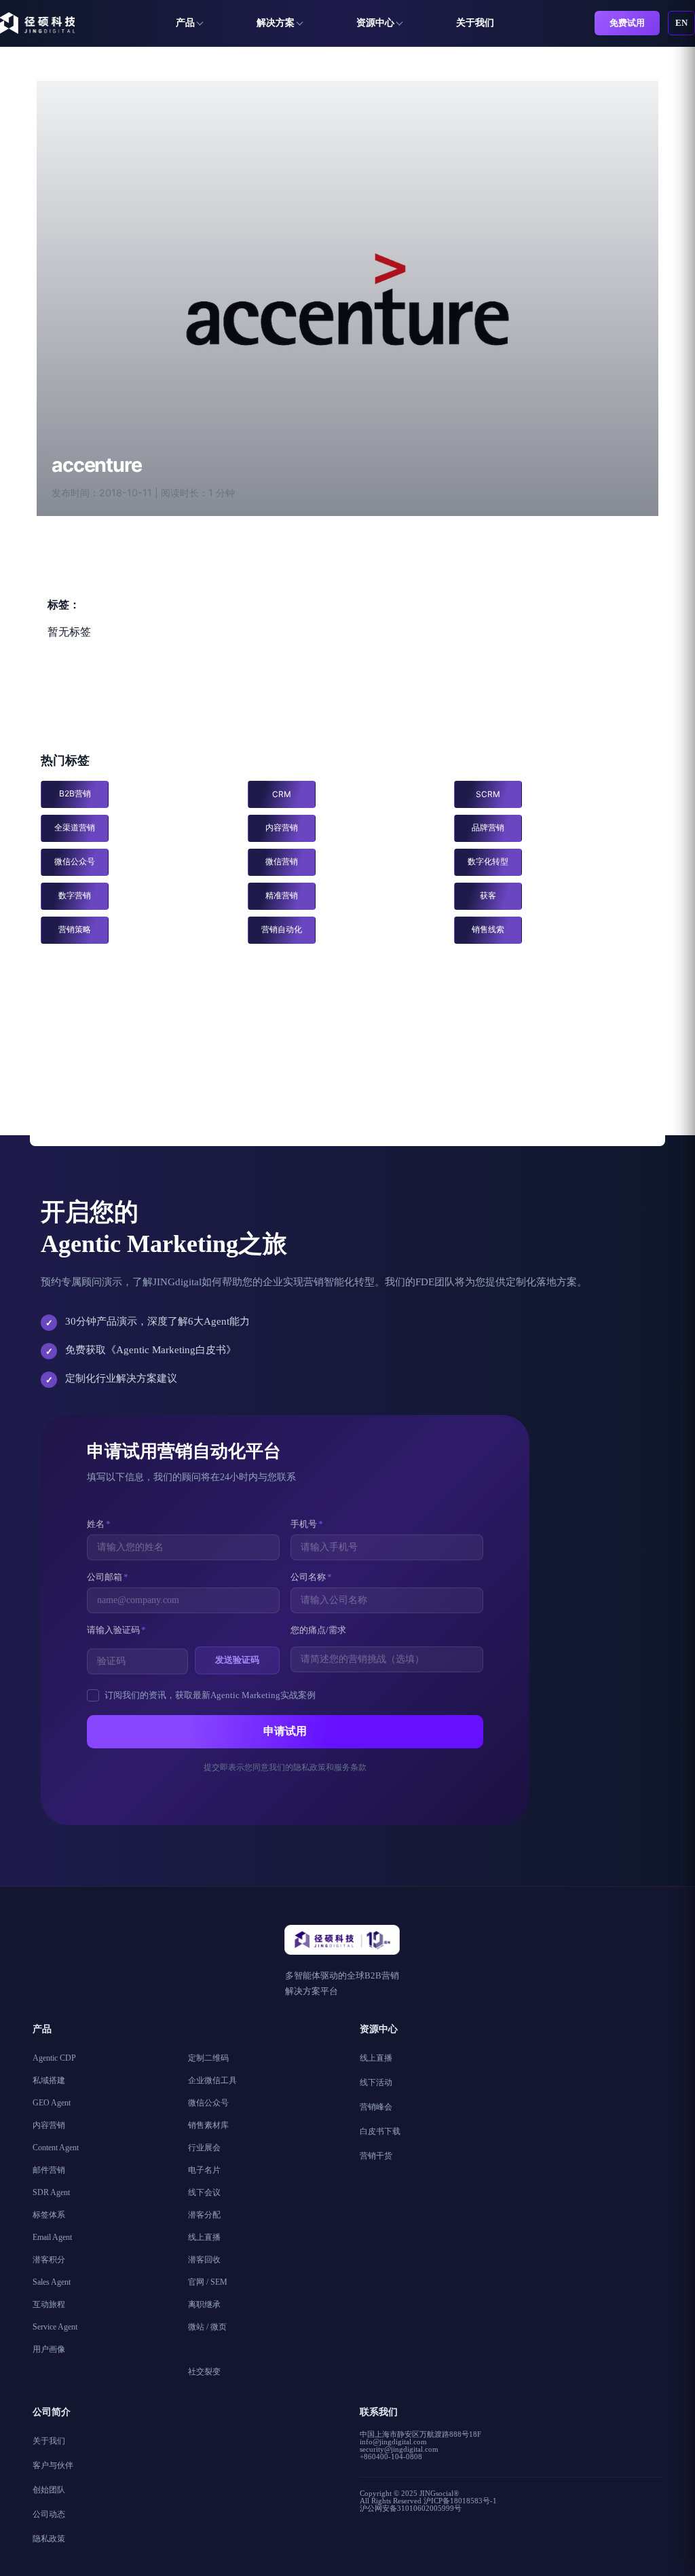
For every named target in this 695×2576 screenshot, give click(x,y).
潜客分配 (204, 2215)
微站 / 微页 (207, 2327)
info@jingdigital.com (393, 2442)
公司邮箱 (108, 1577)
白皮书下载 (380, 2131)
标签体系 (49, 2215)
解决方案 (276, 23)
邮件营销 (49, 2170)
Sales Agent (52, 2282)
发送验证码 (237, 1660)
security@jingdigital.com (399, 2449)
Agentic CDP (54, 2058)
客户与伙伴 (53, 2465)
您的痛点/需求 (318, 1630)
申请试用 (285, 1731)
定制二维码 (208, 2058)
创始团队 (49, 2490)
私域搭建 (49, 2080)
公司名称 (311, 1577)
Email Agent (52, 2237)
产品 (185, 23)
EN (681, 23)
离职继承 (204, 2304)
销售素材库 (208, 2125)
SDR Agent (51, 2192)
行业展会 (204, 2148)
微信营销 (282, 861)
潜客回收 (204, 2260)
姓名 (99, 1524)
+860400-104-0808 (391, 2457)
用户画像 (49, 2349)
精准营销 (282, 895)
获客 (488, 895)
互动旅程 (49, 2304)
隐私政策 (49, 2539)
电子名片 (204, 2170)
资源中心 (375, 23)
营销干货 (376, 2156)
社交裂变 (204, 2372)
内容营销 (282, 827)
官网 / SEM (208, 2282)
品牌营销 (488, 827)
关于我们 (475, 23)
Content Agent (56, 2148)
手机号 (307, 1524)
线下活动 (376, 2082)
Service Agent (55, 2327)
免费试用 (627, 23)
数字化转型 (488, 861)
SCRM (488, 794)
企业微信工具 (212, 2080)
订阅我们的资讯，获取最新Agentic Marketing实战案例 (210, 1695)
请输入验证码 (116, 1630)
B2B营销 (75, 793)
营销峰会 (376, 2107)
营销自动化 (282, 929)
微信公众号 (75, 861)
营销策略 (75, 929)
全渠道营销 (75, 827)
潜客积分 (49, 2260)
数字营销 (75, 895)
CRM (282, 794)
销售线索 (488, 929)
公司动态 (49, 2514)
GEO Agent (52, 2103)
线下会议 (204, 2192)
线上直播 (204, 2237)
